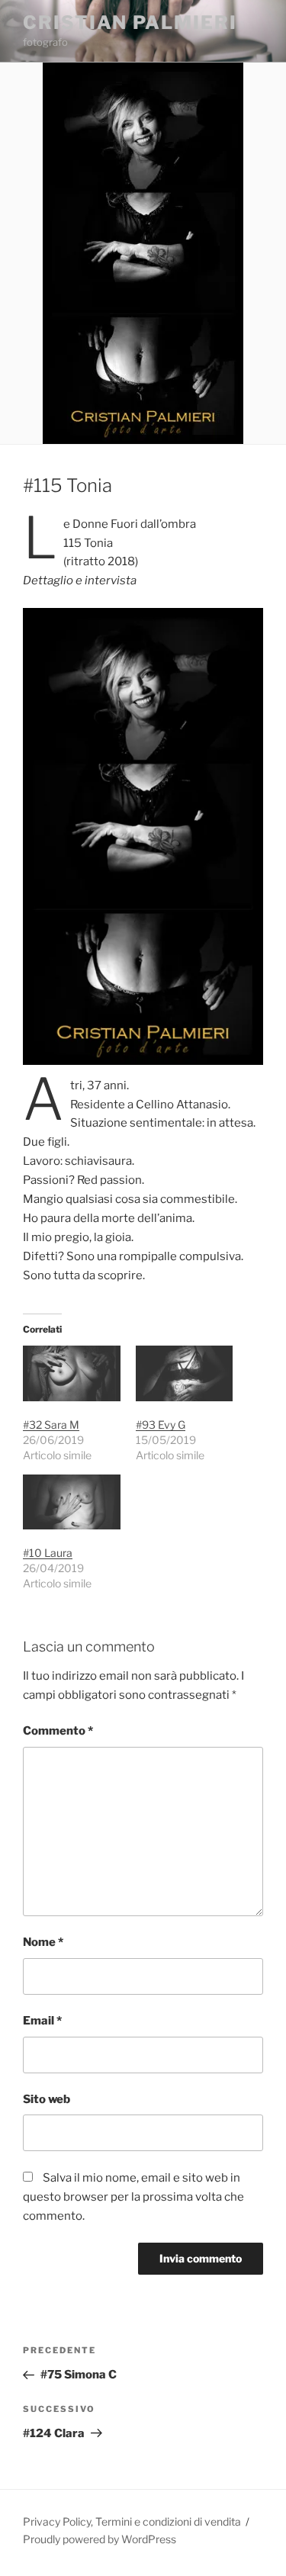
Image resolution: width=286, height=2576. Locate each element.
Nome (43, 1942)
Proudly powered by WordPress (100, 2539)
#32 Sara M (51, 1425)
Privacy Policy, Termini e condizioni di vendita (132, 2521)
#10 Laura (48, 1553)
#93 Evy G (161, 1425)
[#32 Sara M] (72, 1373)
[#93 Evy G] (185, 1373)
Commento (58, 1731)
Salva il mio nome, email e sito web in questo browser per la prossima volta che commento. (133, 2197)
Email (42, 2021)
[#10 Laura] (72, 1502)
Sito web (47, 2099)
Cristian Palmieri (130, 23)
